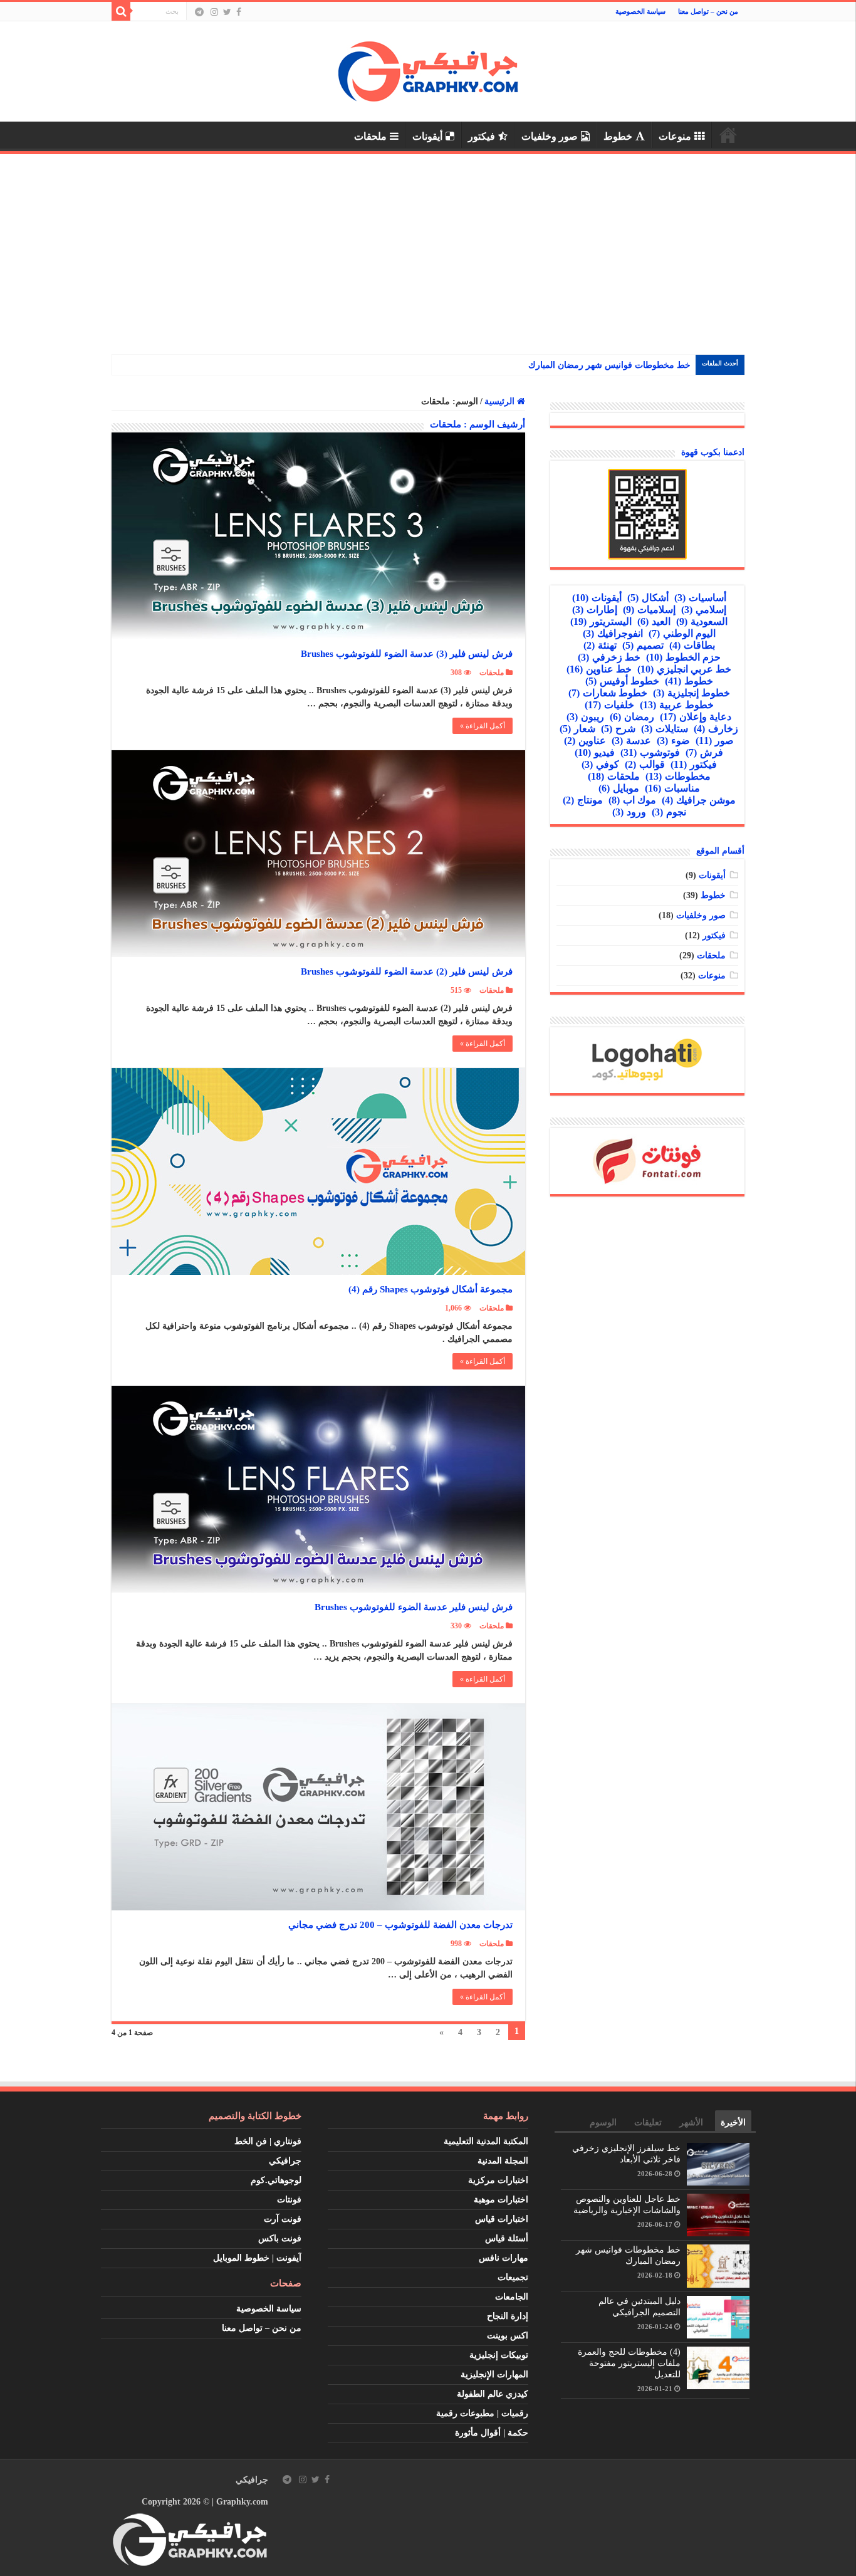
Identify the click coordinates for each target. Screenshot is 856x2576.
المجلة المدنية (503, 2161)
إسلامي (704, 610)
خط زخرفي (609, 657)
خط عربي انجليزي (684, 669)
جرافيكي (285, 2161)
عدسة (631, 741)
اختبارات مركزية (498, 2180)
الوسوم (603, 2123)
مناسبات (672, 788)
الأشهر (691, 2123)
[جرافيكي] (428, 69)
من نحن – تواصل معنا (708, 11)
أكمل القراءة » (483, 726)
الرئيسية (728, 135)
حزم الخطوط (683, 657)
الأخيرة (733, 2123)
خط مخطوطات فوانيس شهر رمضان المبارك (609, 365)
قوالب (645, 764)
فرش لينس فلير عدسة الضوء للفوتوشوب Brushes (414, 1607)
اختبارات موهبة (501, 2200)
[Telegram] (199, 12)
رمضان (632, 717)
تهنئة (600, 645)
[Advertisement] (428, 248)
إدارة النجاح (508, 2316)
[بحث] (121, 11)
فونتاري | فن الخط (268, 2141)
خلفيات (609, 705)
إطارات (595, 610)
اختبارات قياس (502, 2219)
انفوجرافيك (613, 633)
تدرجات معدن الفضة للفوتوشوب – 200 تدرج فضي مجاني (400, 1925)
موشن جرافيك (699, 800)
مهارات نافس (504, 2258)
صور (715, 741)
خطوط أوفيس (622, 681)
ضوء (673, 741)
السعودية (702, 621)
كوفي (600, 764)
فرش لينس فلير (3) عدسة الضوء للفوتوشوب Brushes (407, 654)
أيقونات (427, 136)
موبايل (619, 788)
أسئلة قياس (507, 2238)
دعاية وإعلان (696, 717)
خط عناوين (599, 669)
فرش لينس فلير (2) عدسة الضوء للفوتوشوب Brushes (407, 971)
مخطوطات (678, 776)
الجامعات (512, 2297)
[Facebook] (239, 12)
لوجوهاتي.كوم (276, 2180)
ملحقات (370, 136)
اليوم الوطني (682, 633)
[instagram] (214, 12)
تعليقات (648, 2123)
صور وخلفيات (550, 136)
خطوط (618, 136)
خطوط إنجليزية (692, 693)
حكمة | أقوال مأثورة (492, 2433)
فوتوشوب (650, 752)
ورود (629, 812)
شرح (618, 729)
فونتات (289, 2200)
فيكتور (482, 136)
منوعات (675, 136)
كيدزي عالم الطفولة (493, 2394)
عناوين (585, 741)
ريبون (585, 717)
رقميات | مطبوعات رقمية (482, 2413)
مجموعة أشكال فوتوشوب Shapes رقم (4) (431, 1289)
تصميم (643, 645)
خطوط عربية (677, 705)
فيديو (595, 752)
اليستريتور (601, 621)
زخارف (716, 729)
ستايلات (665, 729)
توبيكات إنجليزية (499, 2355)
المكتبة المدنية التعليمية (486, 2141)
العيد (654, 621)
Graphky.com (242, 2502)
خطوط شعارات (608, 693)
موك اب (632, 800)
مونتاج (583, 800)
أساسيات (700, 598)
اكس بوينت (508, 2336)
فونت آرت (283, 2219)
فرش (704, 752)
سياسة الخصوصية (640, 11)
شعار (577, 729)
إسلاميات (649, 610)
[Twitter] (227, 12)
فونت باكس (280, 2238)
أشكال (648, 598)
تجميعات (513, 2277)
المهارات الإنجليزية (494, 2374)
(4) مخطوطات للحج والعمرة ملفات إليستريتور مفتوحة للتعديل (629, 2363)
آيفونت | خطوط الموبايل (257, 2258)
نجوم (669, 812)
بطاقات (692, 645)
